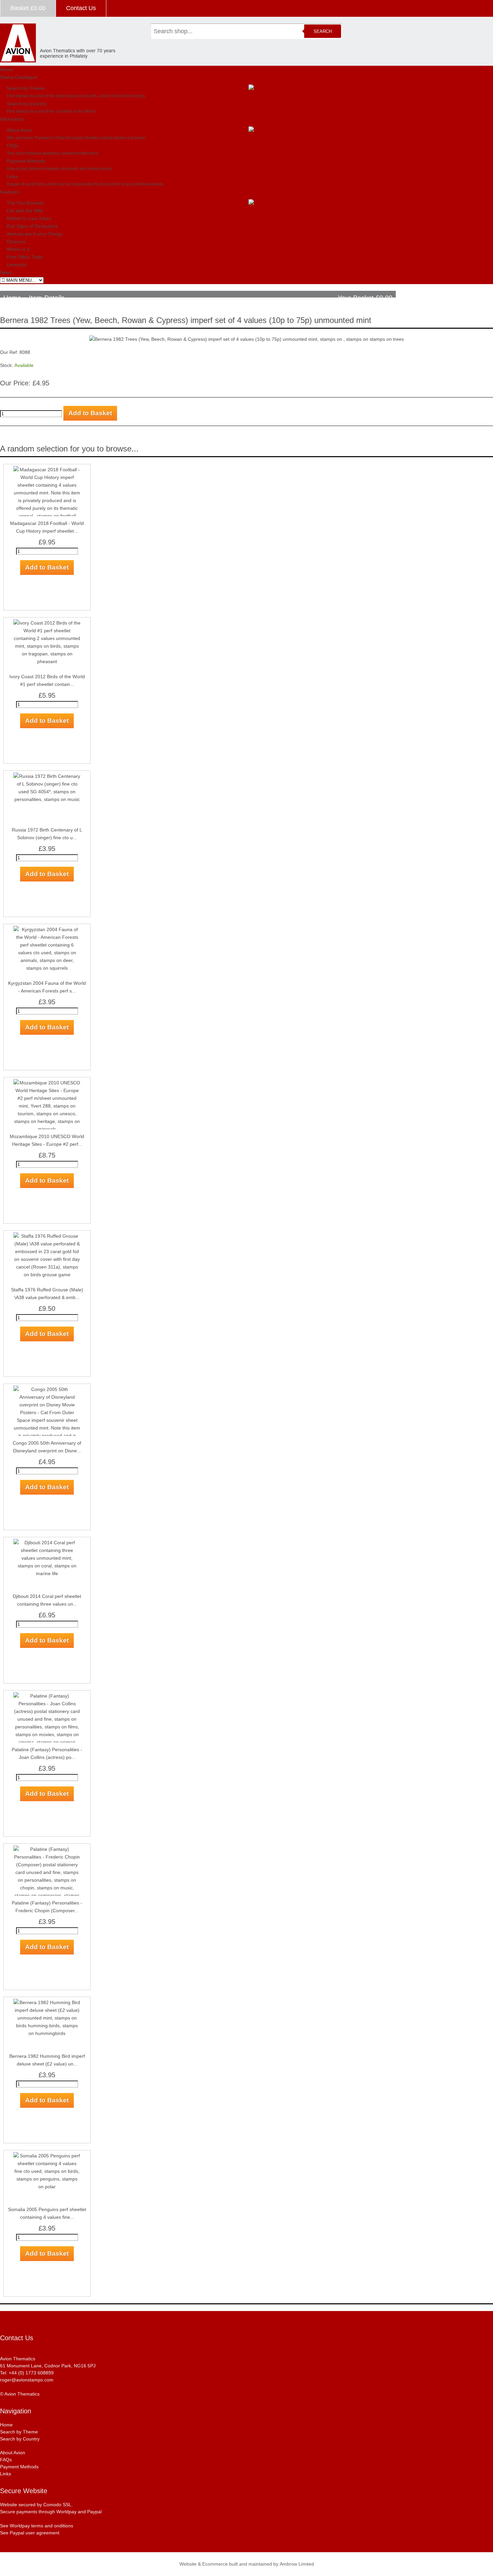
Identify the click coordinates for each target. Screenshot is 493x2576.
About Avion (19, 130)
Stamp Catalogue (18, 77)
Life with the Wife (25, 211)
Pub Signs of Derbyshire (32, 226)
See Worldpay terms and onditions (37, 2526)
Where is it (18, 249)
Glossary (16, 241)
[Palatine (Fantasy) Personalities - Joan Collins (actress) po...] (47, 1696)
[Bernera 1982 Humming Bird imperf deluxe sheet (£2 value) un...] (47, 2002)
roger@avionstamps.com (27, 2380)
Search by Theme (26, 88)
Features (10, 192)
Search (323, 31)
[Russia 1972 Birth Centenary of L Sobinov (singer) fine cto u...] (47, 776)
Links (12, 176)
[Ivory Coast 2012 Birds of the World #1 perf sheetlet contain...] (47, 623)
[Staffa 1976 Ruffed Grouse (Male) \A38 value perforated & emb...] (47, 1236)
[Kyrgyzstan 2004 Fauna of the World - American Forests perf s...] (47, 929)
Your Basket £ (365, 298)
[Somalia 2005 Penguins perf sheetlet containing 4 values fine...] (47, 2156)
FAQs (13, 146)
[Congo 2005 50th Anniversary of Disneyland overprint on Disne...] (47, 1389)
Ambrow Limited (297, 2564)
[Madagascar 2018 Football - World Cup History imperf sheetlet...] (47, 470)
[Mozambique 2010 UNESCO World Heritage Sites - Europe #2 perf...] (47, 1083)
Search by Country (26, 104)
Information (12, 119)
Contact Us (81, 8)
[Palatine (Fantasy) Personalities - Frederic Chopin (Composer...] (47, 1849)
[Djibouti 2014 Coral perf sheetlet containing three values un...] (47, 1543)
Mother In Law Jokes (29, 218)
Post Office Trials (25, 257)
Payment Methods (26, 161)
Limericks (17, 265)
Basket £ (28, 8)
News (6, 272)
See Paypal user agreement (30, 2533)
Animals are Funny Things (35, 234)
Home (6, 69)
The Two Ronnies (25, 203)
